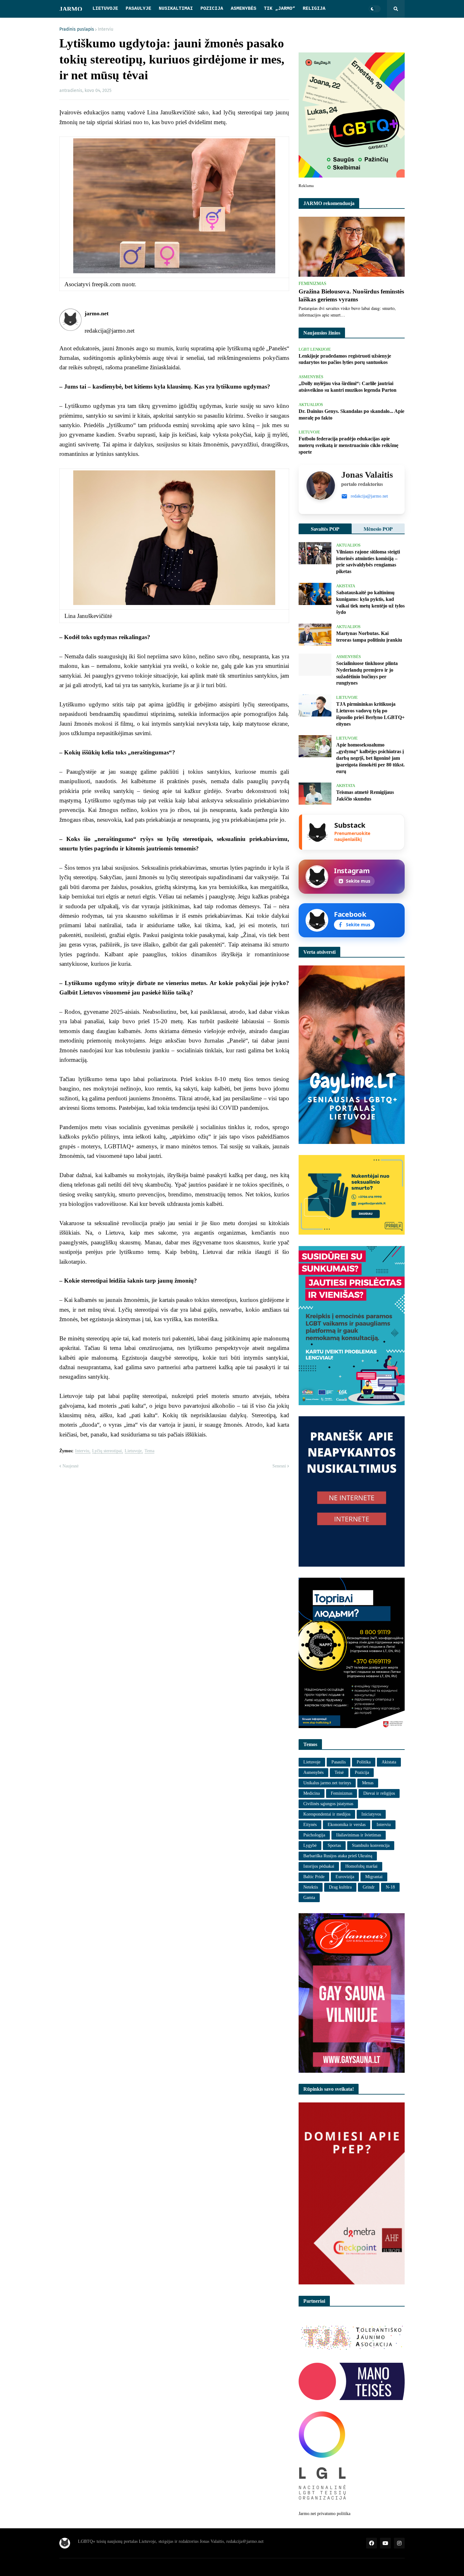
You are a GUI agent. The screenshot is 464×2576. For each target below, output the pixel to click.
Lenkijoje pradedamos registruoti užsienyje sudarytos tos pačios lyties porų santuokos (345, 359)
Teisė (339, 1772)
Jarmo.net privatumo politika (324, 2514)
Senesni (279, 1466)
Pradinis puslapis (77, 29)
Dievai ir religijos (379, 1793)
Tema (149, 1451)
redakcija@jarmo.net (369, 496)
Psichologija (314, 1835)
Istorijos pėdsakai (319, 1866)
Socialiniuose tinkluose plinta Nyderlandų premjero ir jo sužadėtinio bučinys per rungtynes (367, 673)
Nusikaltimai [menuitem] (176, 9)
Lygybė (310, 1845)
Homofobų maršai (361, 1866)
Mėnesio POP (378, 529)
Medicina (312, 1793)
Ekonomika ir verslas (347, 1825)
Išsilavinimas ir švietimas (359, 1835)
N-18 (390, 1887)
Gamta (309, 1898)
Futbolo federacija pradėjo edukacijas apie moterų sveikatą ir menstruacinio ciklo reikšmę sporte (348, 445)
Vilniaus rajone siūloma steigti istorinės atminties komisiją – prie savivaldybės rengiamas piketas (368, 562)
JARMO (71, 9)
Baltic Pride (314, 1877)
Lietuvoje (133, 1451)
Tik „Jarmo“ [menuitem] (280, 9)
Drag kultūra (340, 1887)
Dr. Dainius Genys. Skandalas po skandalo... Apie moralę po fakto (351, 414)
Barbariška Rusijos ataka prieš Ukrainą (338, 1856)
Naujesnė (71, 1466)
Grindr (369, 1887)
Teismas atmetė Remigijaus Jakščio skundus (365, 795)
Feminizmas (342, 1793)
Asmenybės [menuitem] (244, 9)
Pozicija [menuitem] (212, 9)
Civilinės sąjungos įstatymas (328, 1804)
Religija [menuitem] (314, 9)
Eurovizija (345, 1877)
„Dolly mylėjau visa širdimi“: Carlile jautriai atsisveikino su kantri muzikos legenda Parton (348, 387)
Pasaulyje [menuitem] (138, 9)
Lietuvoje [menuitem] (105, 9)
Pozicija (362, 1772)
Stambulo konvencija (371, 1845)
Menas (368, 1783)
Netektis (311, 1887)
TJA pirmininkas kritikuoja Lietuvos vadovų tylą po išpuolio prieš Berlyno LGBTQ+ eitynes (370, 714)
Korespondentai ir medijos (327, 1814)
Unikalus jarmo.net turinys (327, 1783)
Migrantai (374, 1877)
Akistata (389, 1762)
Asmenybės (313, 1772)
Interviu (106, 29)
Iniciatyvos (371, 1814)
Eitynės (310, 1825)
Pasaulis (339, 1762)
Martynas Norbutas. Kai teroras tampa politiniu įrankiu (369, 637)
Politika (364, 1762)
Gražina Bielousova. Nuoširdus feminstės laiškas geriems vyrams (351, 295)
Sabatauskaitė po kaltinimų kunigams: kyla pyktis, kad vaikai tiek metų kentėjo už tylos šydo (370, 602)
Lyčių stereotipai (107, 1451)
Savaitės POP (325, 529)
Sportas (334, 1845)
